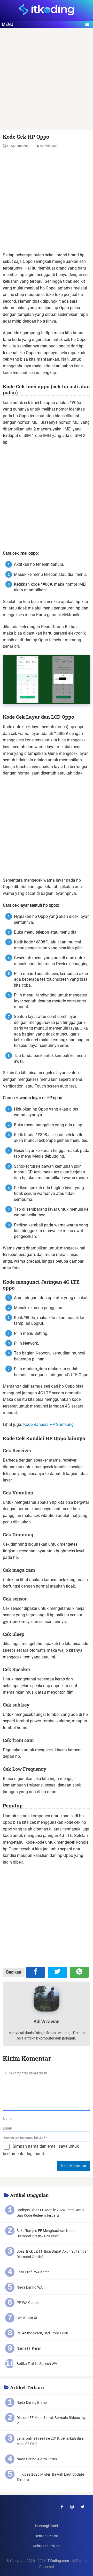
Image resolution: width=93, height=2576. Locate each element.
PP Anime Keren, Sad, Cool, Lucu (42, 2333)
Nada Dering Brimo (32, 2402)
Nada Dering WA (30, 2287)
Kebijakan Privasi (47, 2546)
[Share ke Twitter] (57, 1972)
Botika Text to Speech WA (37, 2364)
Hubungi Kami (47, 2526)
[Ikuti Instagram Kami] (72, 2507)
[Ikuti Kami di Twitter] (82, 2507)
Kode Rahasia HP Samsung (48, 1424)
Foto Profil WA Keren (33, 2272)
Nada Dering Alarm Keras (37, 2459)
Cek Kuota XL (27, 2318)
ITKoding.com (58, 2561)
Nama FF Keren (29, 2348)
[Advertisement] (47, 81)
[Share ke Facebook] (36, 1972)
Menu (7, 24)
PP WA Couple (28, 2303)
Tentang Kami (47, 2536)
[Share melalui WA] (79, 1972)
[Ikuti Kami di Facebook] (62, 2507)
